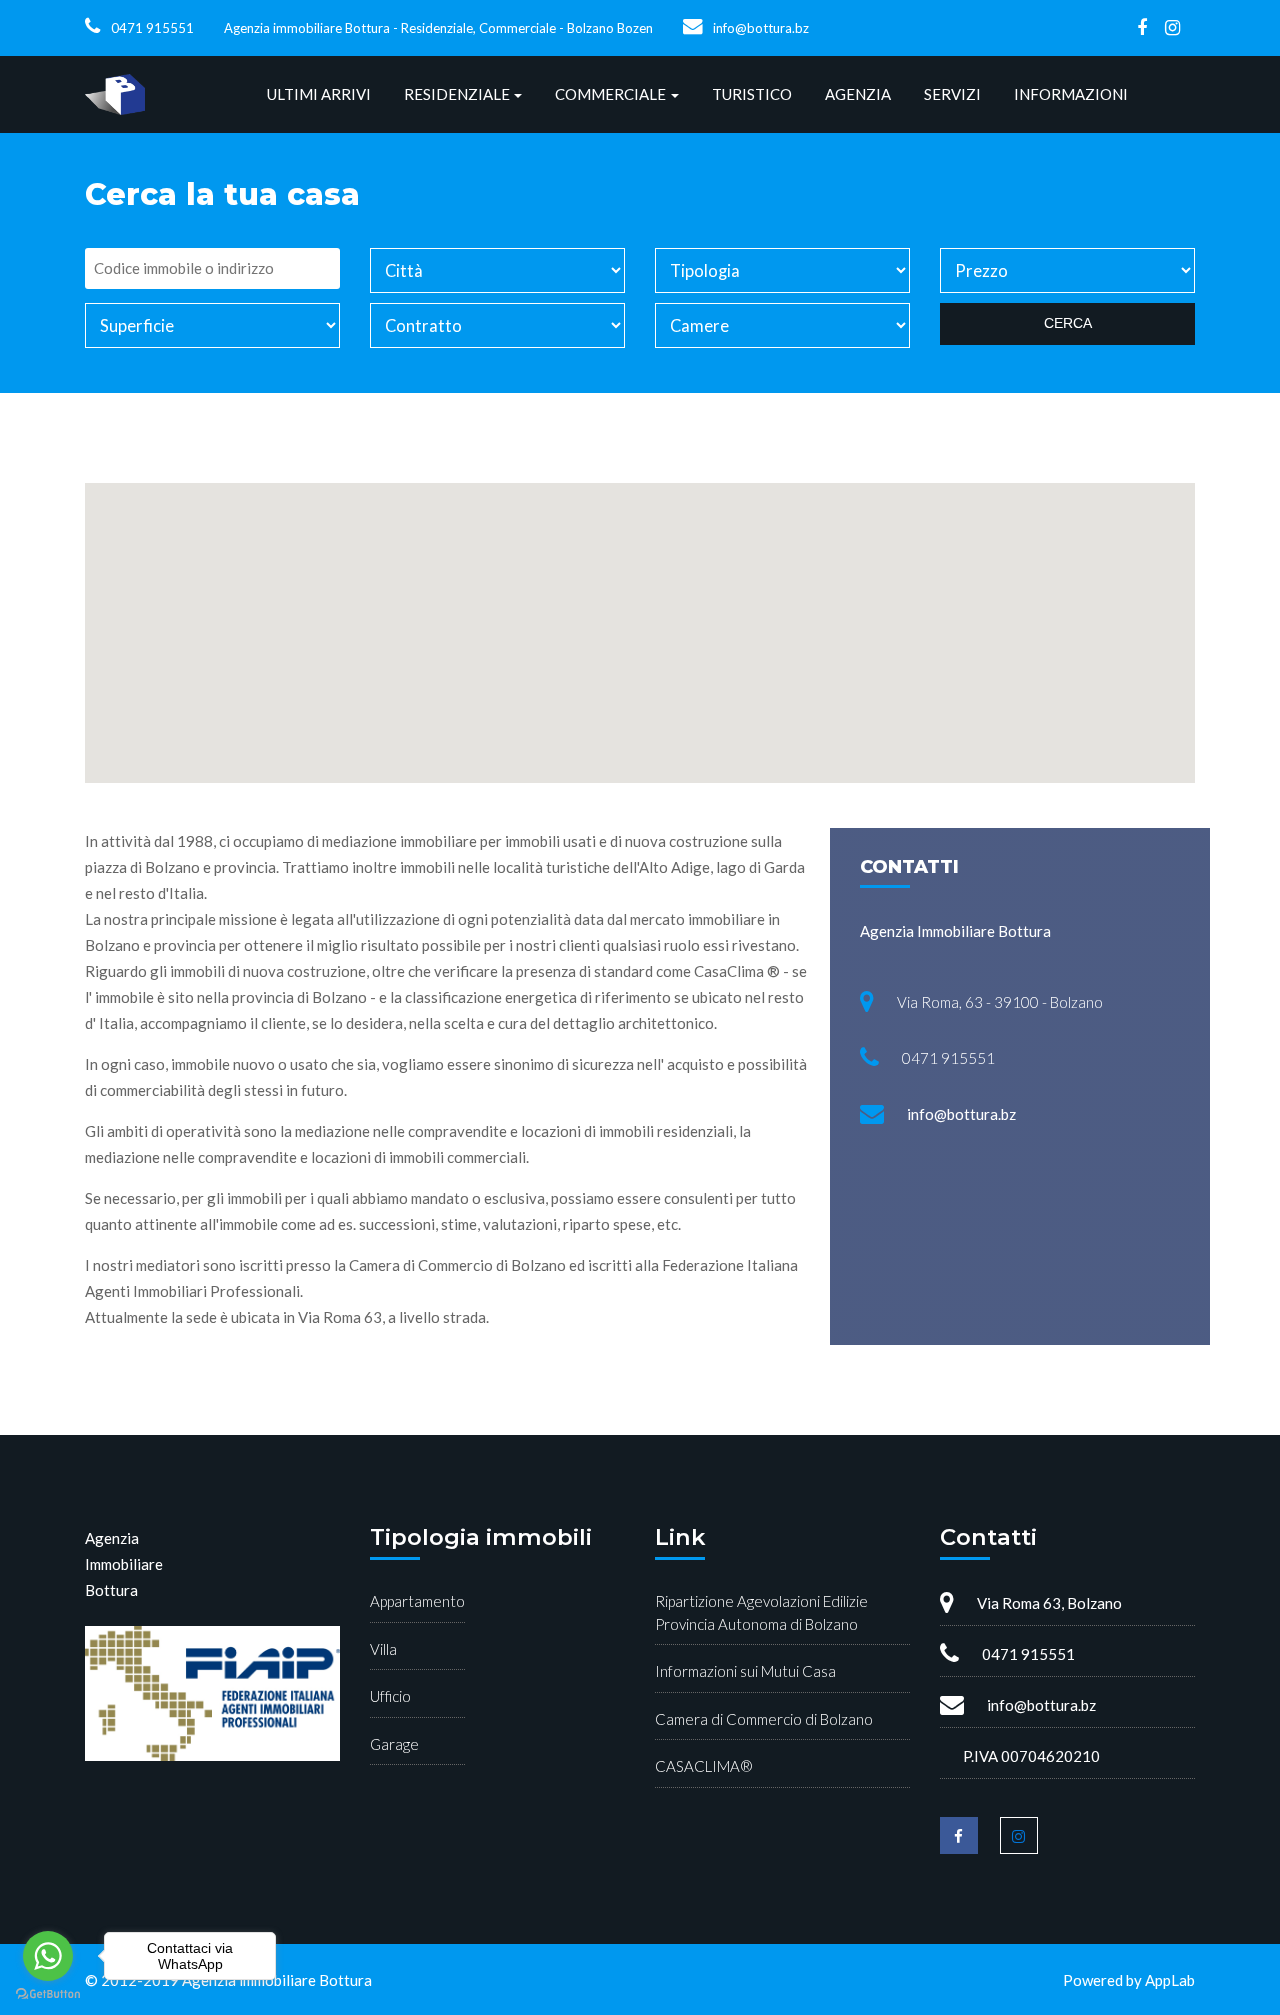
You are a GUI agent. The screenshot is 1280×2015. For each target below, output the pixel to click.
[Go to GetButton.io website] (48, 1994)
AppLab (1170, 1980)
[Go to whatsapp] (48, 1956)
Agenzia (858, 94)
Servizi (952, 94)
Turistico (752, 94)
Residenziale (457, 94)
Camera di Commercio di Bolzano (764, 1719)
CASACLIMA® (704, 1766)
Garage (394, 1744)
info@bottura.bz (761, 28)
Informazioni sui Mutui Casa (745, 1671)
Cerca (1068, 323)
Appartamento (417, 1601)
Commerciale (610, 94)
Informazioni (1071, 94)
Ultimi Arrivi (319, 94)
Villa (383, 1649)
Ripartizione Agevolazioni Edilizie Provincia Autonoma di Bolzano (761, 1612)
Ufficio (390, 1696)
